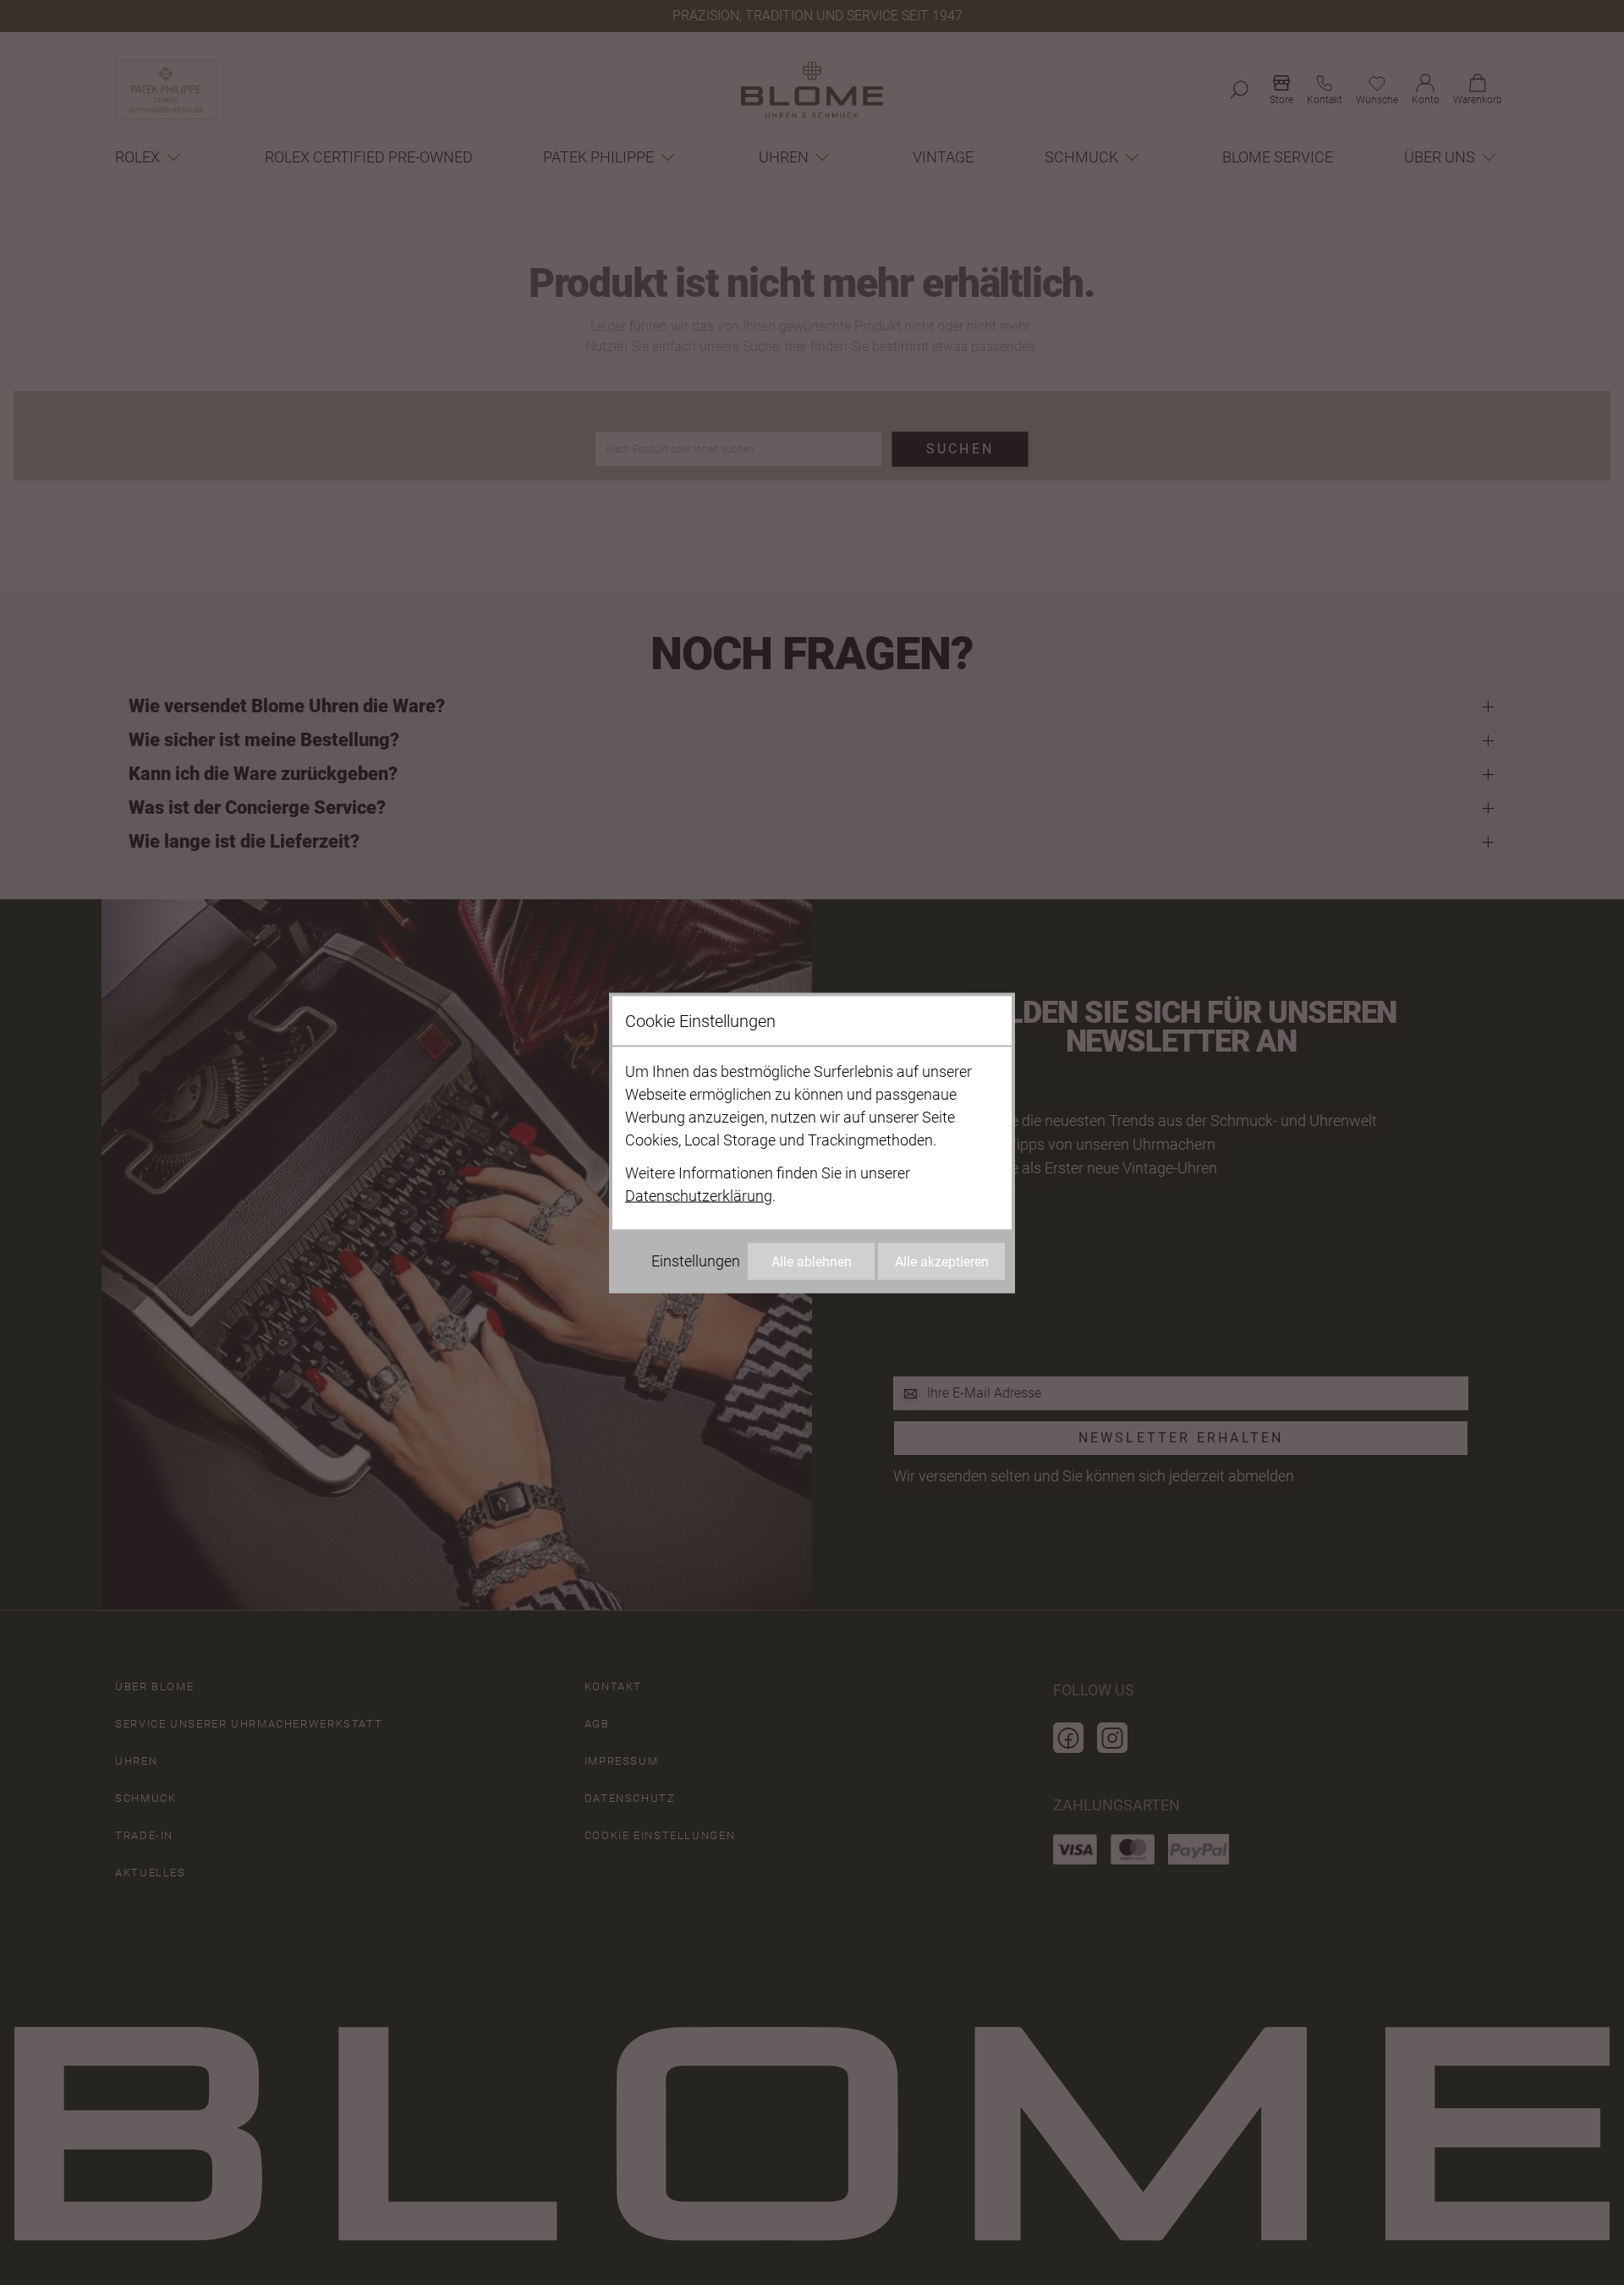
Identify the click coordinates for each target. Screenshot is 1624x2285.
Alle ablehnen (812, 1261)
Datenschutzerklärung (699, 1195)
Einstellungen (696, 1260)
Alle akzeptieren (942, 1261)
